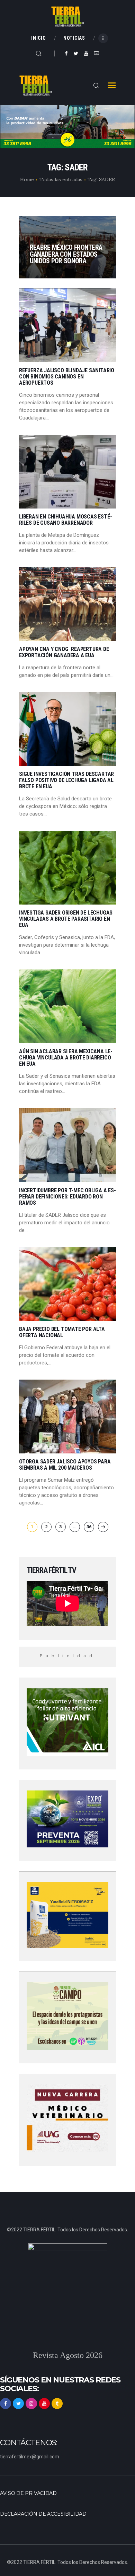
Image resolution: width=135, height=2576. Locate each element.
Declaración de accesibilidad (43, 2514)
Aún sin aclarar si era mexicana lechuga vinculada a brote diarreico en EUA (66, 1058)
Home (27, 179)
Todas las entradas (61, 179)
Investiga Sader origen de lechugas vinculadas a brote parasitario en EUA (66, 919)
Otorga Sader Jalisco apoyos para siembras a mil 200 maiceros (65, 1465)
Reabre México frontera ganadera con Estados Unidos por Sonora (66, 254)
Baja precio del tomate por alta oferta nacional (62, 1332)
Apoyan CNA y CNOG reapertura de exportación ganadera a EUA (64, 652)
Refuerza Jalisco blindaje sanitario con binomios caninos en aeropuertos (67, 377)
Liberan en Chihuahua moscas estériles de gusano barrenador (66, 520)
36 (90, 1527)
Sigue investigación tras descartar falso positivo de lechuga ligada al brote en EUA (66, 780)
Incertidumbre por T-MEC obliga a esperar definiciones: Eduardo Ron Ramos (67, 1197)
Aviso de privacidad (28, 2493)
